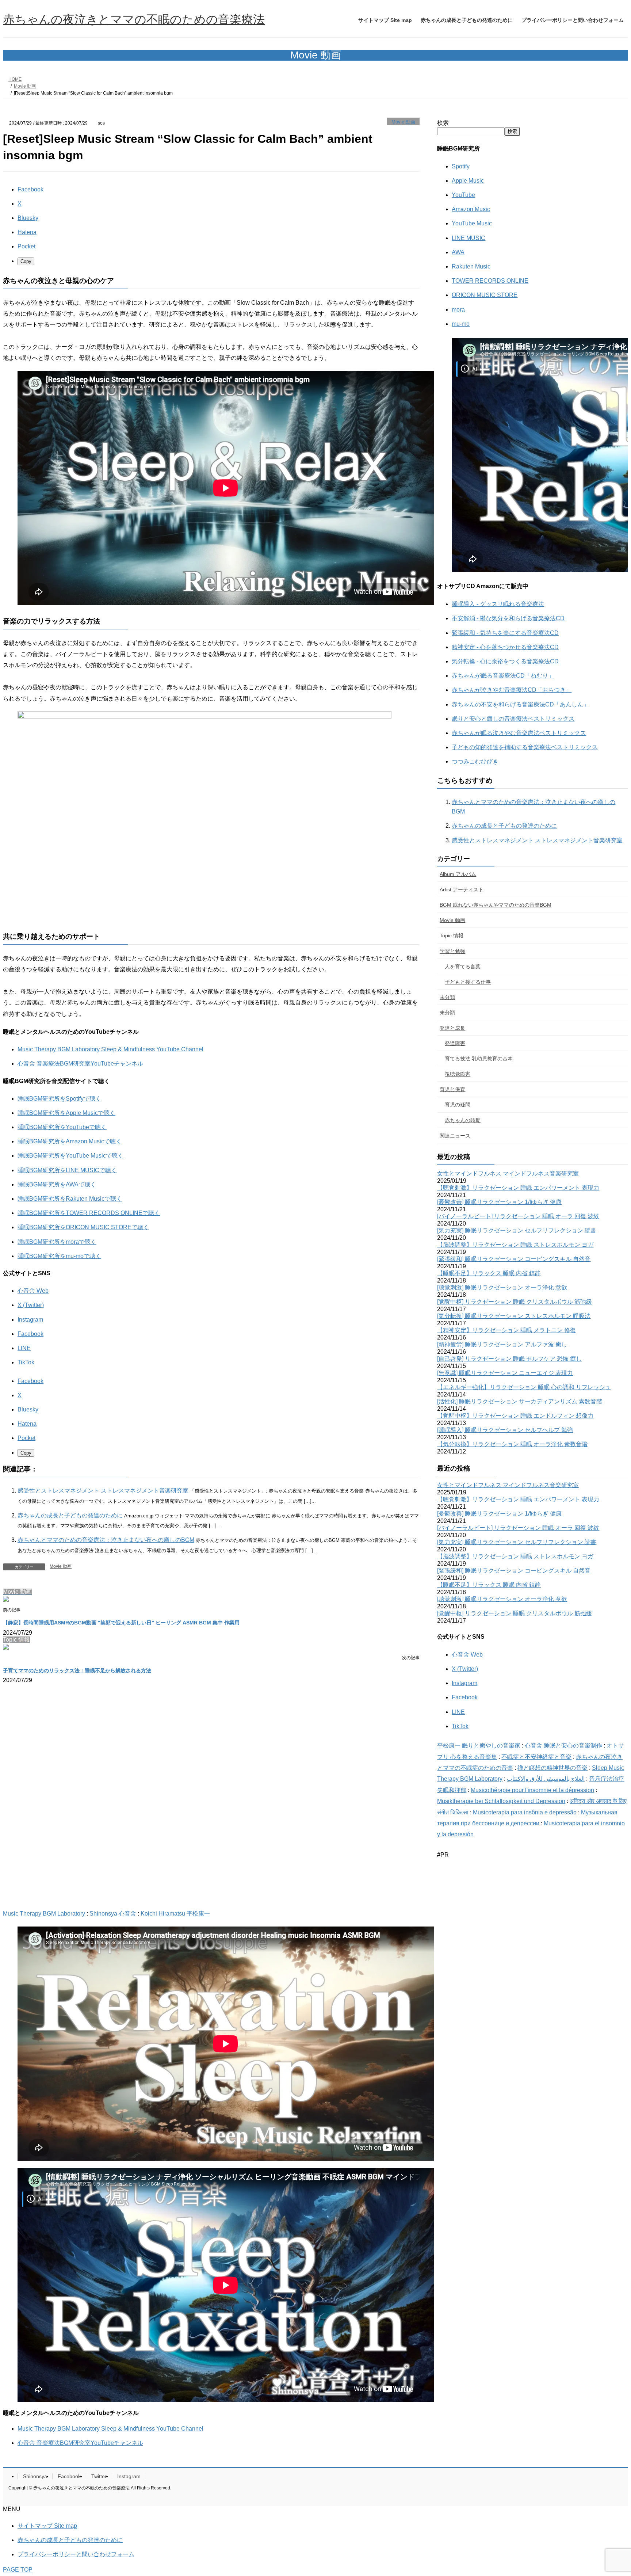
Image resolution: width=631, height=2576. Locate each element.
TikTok (26, 1362)
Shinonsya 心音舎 (113, 1914)
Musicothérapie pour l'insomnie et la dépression (532, 1790)
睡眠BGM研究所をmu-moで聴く (59, 1256)
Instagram (30, 1320)
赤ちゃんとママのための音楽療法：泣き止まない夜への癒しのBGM (106, 1540)
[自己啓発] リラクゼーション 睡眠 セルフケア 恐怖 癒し (509, 1359)
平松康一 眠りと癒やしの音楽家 (479, 1746)
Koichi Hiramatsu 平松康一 (175, 1914)
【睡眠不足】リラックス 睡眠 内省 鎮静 (489, 1273)
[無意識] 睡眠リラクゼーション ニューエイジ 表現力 (505, 1373)
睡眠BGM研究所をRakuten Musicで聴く (70, 1199)
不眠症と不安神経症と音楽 (536, 1757)
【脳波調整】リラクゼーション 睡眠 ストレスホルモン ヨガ (515, 1245)
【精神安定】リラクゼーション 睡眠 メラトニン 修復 (506, 1330)
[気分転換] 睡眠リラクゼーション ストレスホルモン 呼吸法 (514, 1316)
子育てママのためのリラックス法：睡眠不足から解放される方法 (77, 1670)
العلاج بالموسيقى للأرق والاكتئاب (546, 1779)
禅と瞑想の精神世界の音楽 (552, 1768)
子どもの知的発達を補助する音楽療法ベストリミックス (525, 747)
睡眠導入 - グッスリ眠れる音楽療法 (498, 604)
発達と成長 (452, 1028)
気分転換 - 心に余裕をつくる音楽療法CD (505, 661)
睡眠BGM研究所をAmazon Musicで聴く (70, 1141)
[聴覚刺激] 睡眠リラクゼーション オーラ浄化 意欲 (502, 1287)
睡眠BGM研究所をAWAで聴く (57, 1184)
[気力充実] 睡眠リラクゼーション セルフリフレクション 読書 (517, 1230)
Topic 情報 (452, 935)
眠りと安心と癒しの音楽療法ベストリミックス (513, 719)
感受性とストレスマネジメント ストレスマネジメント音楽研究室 (103, 1491)
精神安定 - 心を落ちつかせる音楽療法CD (505, 647)
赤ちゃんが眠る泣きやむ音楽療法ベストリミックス (519, 733)
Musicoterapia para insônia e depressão (525, 1812)
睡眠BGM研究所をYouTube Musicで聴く (70, 1156)
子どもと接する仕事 (468, 982)
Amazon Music (471, 209)
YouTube (463, 195)
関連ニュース (455, 1136)
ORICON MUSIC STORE (485, 295)
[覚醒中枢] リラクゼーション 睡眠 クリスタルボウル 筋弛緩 (515, 1302)
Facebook (30, 1334)
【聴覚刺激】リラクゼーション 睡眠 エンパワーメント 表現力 (518, 1188)
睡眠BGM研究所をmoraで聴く (57, 1242)
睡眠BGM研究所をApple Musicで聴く (66, 1113)
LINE (24, 1348)
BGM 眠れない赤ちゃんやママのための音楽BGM (496, 905)
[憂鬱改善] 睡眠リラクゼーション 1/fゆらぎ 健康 (499, 1202)
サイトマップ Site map (47, 2526)
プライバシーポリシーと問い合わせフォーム (76, 2554)
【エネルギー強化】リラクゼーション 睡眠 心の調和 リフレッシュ (524, 1387)
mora (458, 310)
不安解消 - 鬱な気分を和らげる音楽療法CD (508, 618)
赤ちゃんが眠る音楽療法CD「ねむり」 (503, 676)
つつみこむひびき (475, 761)
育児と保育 (452, 1089)
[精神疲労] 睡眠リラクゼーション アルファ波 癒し (502, 1344)
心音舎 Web (33, 1291)
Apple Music (468, 181)
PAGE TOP (18, 2570)
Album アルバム (458, 874)
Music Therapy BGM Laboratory (44, 1914)
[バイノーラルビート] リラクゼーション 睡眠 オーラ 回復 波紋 (518, 1216)
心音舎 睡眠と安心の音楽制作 (563, 1746)
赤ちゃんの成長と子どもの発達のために (70, 1515)
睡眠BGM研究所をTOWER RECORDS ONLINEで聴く (89, 1213)
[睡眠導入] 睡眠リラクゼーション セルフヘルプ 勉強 (505, 1430)
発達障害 (455, 1043)
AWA (458, 252)
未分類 (447, 997)
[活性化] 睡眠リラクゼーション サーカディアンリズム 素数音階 (520, 1401)
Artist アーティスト (462, 889)
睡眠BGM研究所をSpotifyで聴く (59, 1099)
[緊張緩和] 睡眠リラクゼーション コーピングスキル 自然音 (514, 1259)
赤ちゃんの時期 (463, 1120)
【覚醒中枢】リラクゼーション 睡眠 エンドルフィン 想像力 (515, 1416)
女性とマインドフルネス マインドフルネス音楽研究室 (508, 1173)
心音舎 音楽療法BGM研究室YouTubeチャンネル (80, 1064)
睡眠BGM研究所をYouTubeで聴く (62, 1127)
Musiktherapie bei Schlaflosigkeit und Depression (501, 1801)
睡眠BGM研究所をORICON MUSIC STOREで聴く (83, 1227)
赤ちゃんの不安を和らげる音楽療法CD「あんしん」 (520, 704)
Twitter (99, 2476)
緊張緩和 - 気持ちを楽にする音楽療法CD (505, 633)
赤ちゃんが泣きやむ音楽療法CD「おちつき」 (512, 690)
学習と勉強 (452, 951)
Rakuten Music (471, 266)
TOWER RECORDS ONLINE (490, 281)
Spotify (461, 166)
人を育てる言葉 (463, 967)
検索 (443, 123)
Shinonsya (35, 2476)
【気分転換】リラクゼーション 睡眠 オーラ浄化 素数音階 (512, 1444)
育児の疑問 (458, 1105)
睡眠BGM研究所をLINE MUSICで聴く (67, 1170)
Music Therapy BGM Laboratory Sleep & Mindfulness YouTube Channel (110, 1049)
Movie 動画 (403, 122)
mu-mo (461, 324)
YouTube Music (472, 223)
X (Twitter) (31, 1305)
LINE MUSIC (469, 238)
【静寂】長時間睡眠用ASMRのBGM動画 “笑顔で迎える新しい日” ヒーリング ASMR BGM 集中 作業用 (121, 1623)
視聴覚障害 (458, 1074)
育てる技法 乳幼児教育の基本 (479, 1059)
